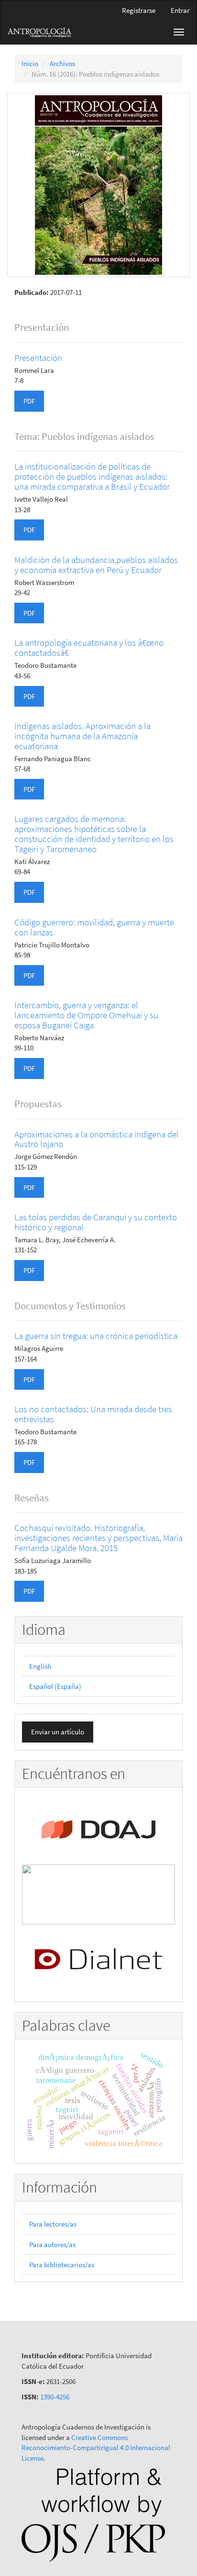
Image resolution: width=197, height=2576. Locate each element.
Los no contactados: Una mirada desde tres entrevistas (93, 1414)
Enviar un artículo (58, 1732)
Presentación (38, 358)
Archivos (62, 63)
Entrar (180, 10)
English (40, 1666)
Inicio (30, 63)
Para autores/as (52, 2244)
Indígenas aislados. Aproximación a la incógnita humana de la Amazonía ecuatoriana (82, 736)
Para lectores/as (53, 2224)
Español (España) (55, 1686)
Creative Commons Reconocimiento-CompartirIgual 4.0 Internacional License (96, 2448)
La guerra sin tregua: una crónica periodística (96, 1336)
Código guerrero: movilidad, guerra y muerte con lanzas (94, 927)
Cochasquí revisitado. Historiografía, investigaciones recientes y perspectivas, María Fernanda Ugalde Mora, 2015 (98, 1538)
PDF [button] (29, 401)
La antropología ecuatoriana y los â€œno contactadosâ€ (89, 647)
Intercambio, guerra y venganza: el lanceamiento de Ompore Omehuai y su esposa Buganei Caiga (86, 1015)
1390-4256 (55, 2397)
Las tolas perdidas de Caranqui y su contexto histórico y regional (96, 1222)
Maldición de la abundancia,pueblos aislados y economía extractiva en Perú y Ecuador (96, 565)
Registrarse (139, 10)
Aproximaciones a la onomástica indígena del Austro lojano (97, 1139)
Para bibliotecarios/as (62, 2265)
